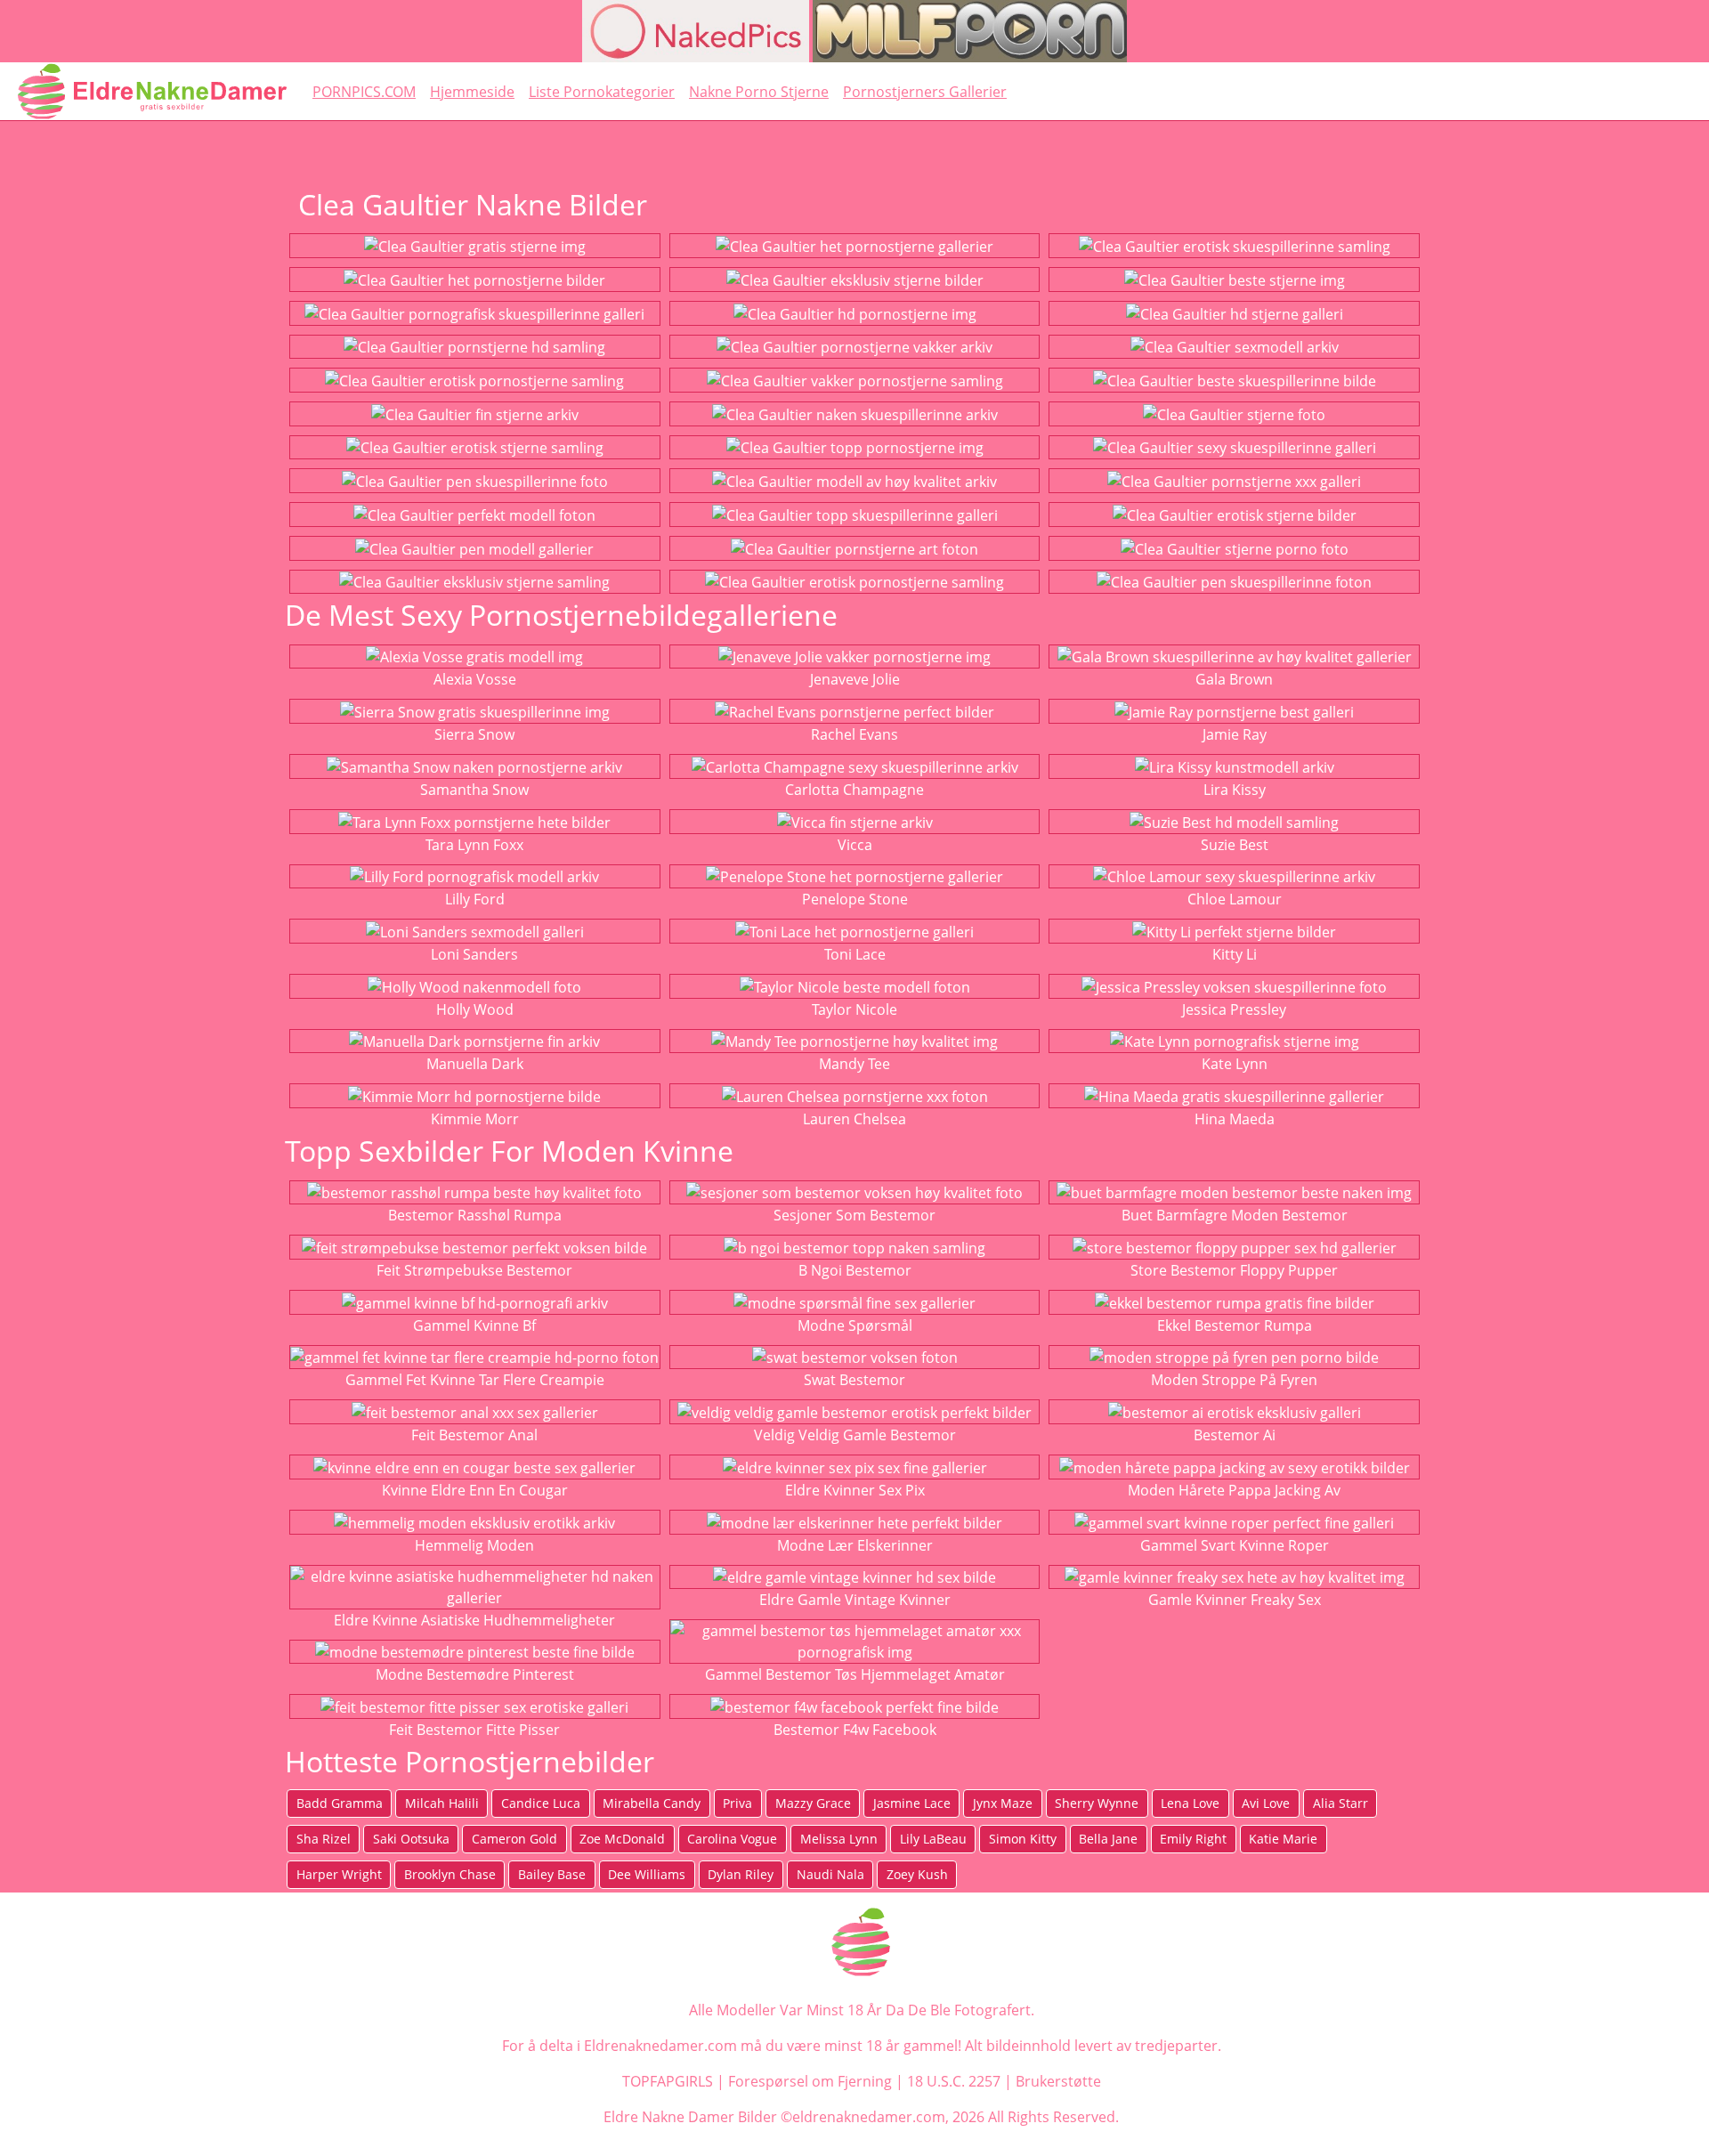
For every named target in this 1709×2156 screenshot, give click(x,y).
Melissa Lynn (839, 1839)
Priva (737, 1803)
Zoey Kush (917, 1874)
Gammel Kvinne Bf (474, 1325)
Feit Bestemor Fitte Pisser (474, 1730)
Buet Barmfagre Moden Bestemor (1235, 1215)
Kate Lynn (1235, 1064)
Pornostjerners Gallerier (925, 92)
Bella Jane (1108, 1839)
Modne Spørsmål (855, 1325)
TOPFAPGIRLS (668, 2081)
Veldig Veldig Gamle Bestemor (855, 1435)
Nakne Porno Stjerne (759, 92)
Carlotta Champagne (854, 790)
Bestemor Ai (1235, 1435)
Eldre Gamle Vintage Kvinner (855, 1600)
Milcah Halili (442, 1803)
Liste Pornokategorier (602, 92)
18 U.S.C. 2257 (954, 2081)
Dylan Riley (741, 1874)
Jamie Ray (1235, 734)
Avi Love (1266, 1803)
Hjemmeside (472, 92)
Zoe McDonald (622, 1839)
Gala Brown (1234, 679)
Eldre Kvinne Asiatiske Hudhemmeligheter (474, 1620)
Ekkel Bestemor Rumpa (1235, 1325)
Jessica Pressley (1234, 1009)
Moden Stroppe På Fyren (1234, 1380)
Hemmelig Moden (474, 1545)
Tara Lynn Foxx (474, 845)
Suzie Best (1235, 845)
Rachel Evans (854, 734)
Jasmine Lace (912, 1803)
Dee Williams (647, 1874)
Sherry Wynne (1097, 1803)
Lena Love (1190, 1803)
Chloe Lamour (1235, 899)
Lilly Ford (475, 899)
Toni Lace (855, 954)
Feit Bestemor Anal (474, 1435)
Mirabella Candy (652, 1803)
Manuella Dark (475, 1064)
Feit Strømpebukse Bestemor (474, 1270)
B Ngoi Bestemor (855, 1270)
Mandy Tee (854, 1064)
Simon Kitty (1023, 1839)
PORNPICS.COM (364, 92)
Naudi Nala (830, 1874)
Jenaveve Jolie (855, 679)
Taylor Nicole (854, 1009)
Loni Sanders (474, 954)
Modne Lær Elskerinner (855, 1545)
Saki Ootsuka (411, 1839)
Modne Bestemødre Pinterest (475, 1674)
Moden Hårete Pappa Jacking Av (1234, 1490)
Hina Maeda (1235, 1119)
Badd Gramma (340, 1803)
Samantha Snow (474, 790)
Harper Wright (339, 1874)
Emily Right (1193, 1839)
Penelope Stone (855, 899)
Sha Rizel (324, 1839)
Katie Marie (1283, 1839)
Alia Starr (1340, 1803)
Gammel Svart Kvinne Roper (1235, 1545)
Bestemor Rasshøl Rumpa (475, 1215)
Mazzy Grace (813, 1803)
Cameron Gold (514, 1839)
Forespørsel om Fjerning (810, 2081)
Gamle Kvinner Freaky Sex (1235, 1600)
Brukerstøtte (1058, 2081)
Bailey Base (552, 1874)
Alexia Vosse (475, 679)
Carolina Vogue (732, 1839)
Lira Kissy (1235, 790)
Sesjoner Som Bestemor (854, 1215)
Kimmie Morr (475, 1119)
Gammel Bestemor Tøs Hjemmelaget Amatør (855, 1674)
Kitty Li (1235, 954)
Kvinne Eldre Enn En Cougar (475, 1490)
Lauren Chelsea (854, 1119)
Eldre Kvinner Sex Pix (855, 1490)
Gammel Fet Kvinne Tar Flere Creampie (475, 1380)
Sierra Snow (474, 734)
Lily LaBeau (933, 1839)
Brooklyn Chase (450, 1874)
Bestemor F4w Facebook (855, 1730)
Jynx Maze (1003, 1803)
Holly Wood (475, 1009)
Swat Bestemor (854, 1380)
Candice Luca (541, 1803)
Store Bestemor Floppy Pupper (1234, 1270)
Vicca (855, 845)
